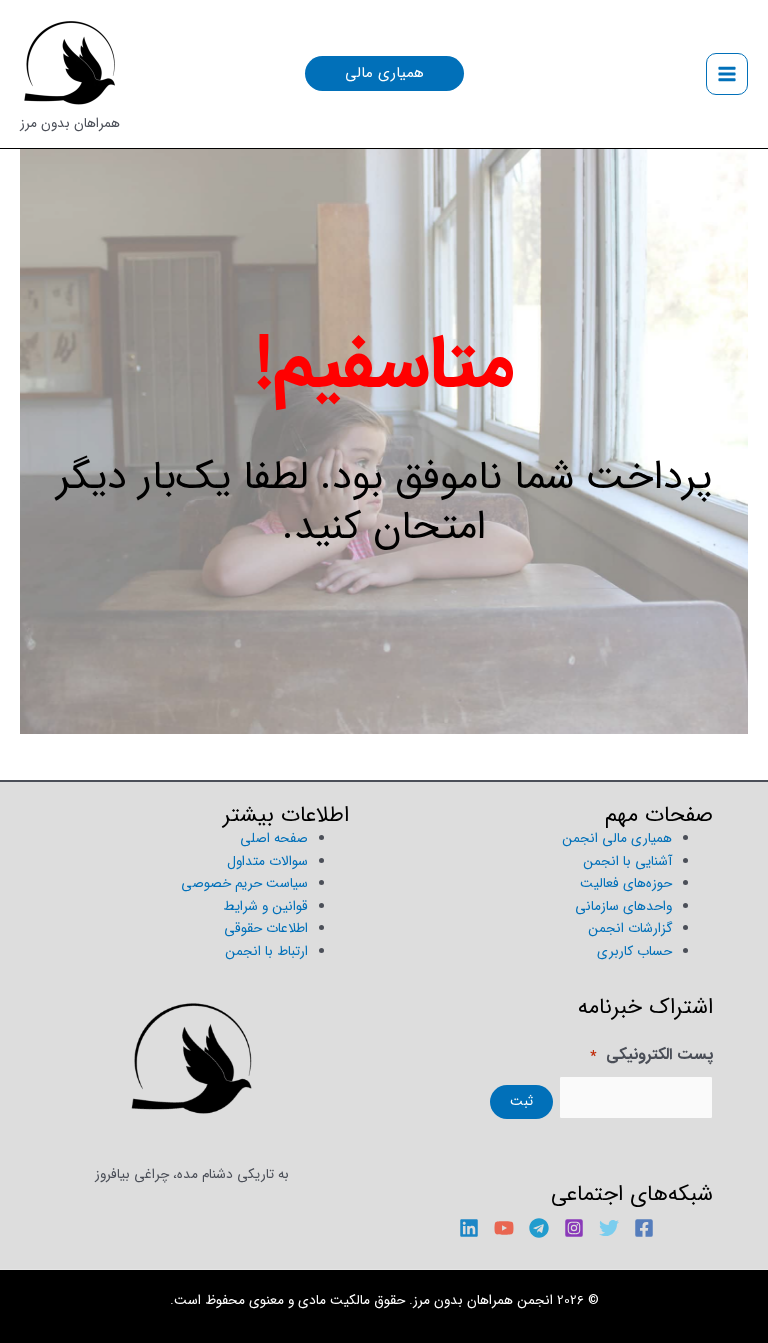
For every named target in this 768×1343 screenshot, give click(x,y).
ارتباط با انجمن (266, 951)
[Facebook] (644, 1228)
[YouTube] (504, 1228)
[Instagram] (574, 1228)
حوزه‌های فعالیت (626, 883)
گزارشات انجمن (630, 928)
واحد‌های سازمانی (623, 906)
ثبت (521, 1101)
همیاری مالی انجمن (617, 838)
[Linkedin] (469, 1228)
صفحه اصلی (274, 838)
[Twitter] (609, 1228)
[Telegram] (539, 1228)
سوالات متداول (267, 861)
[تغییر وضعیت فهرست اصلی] (727, 74)
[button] (384, 73)
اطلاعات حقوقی (266, 928)
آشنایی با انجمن (627, 861)
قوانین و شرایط (265, 906)
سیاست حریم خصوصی (244, 883)
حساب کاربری (634, 951)
